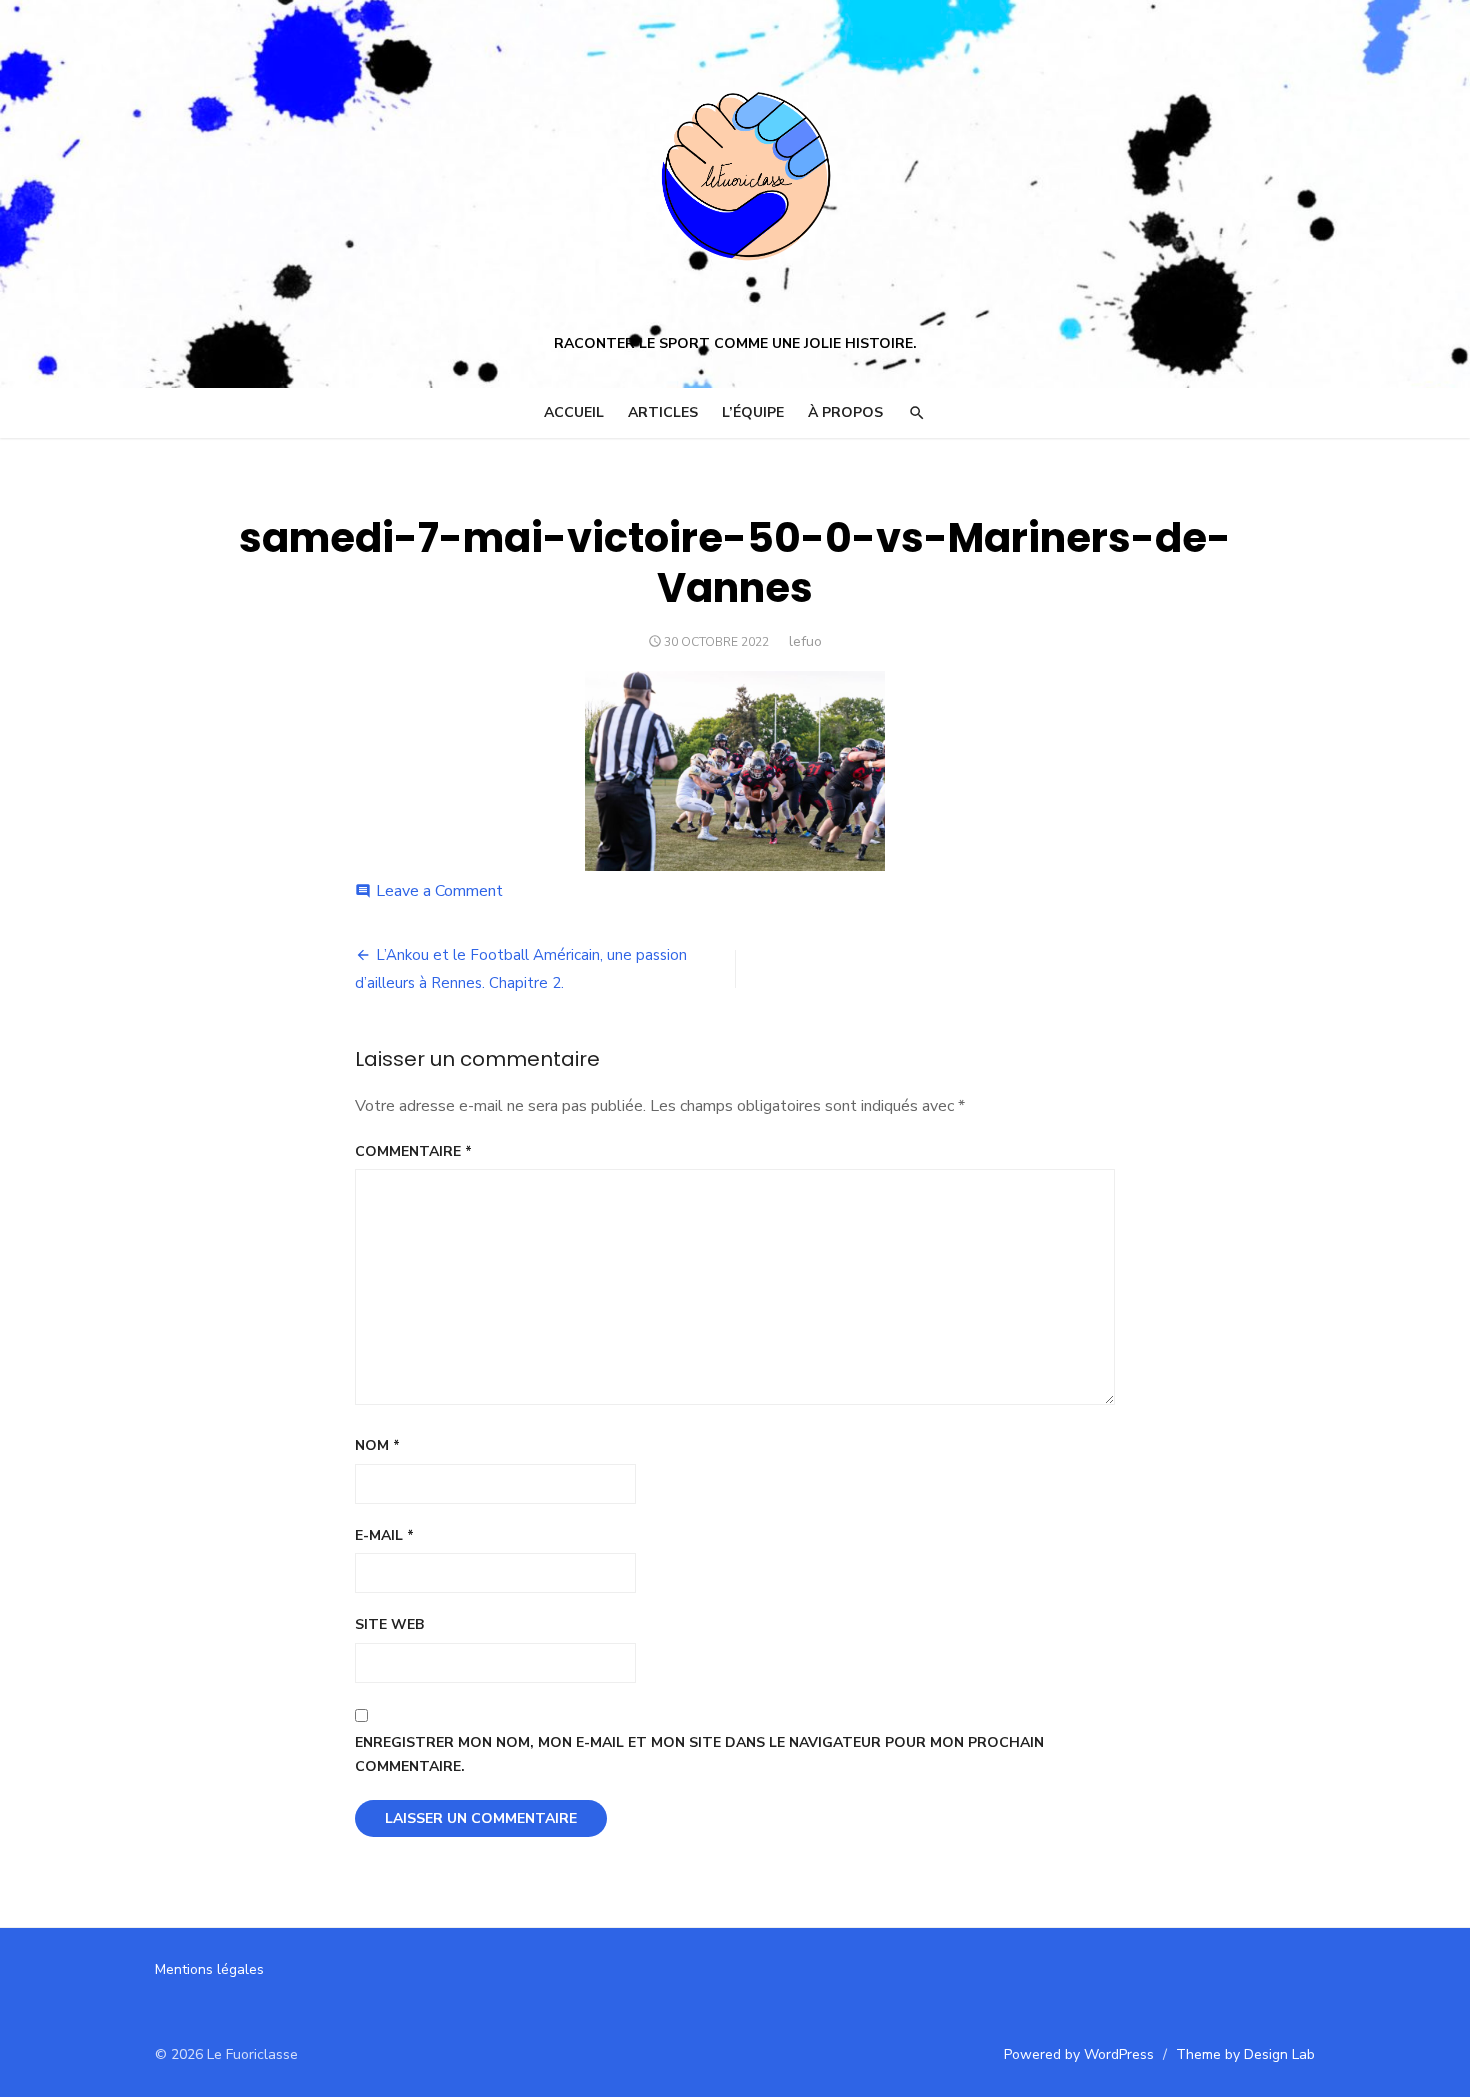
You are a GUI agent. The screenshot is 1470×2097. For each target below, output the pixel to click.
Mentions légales (209, 1969)
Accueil (574, 412)
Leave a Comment (439, 891)
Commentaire (413, 1151)
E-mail (384, 1535)
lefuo (805, 641)
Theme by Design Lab (1245, 2054)
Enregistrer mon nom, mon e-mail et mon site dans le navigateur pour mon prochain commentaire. (699, 1755)
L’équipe (753, 412)
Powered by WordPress (1079, 2054)
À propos (845, 412)
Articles (663, 412)
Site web (389, 1624)
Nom (377, 1445)
